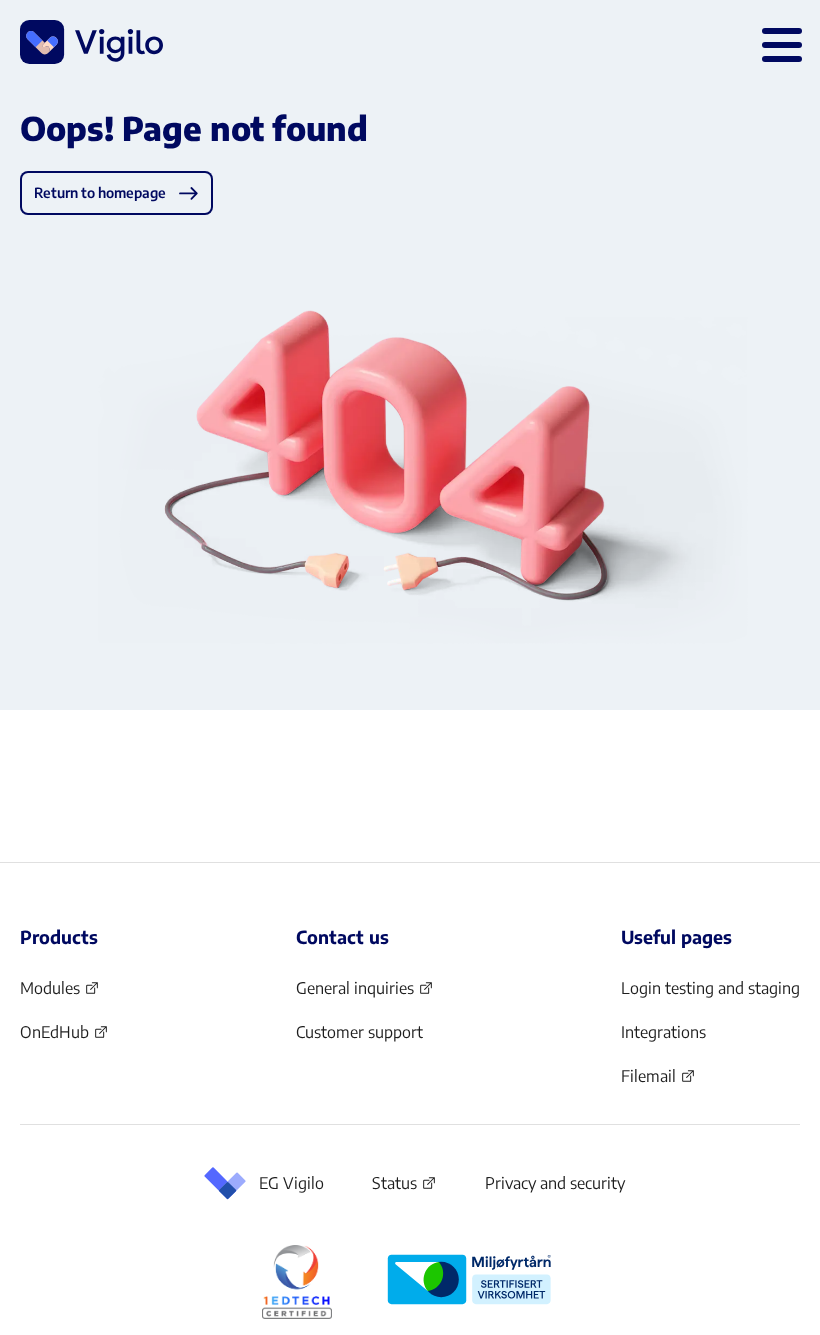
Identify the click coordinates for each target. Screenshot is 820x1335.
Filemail (658, 1082)
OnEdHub (64, 1038)
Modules (60, 994)
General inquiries (365, 994)
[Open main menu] (778, 42)
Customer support (359, 1032)
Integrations (663, 1032)
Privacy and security (555, 1183)
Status (404, 1187)
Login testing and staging (710, 988)
